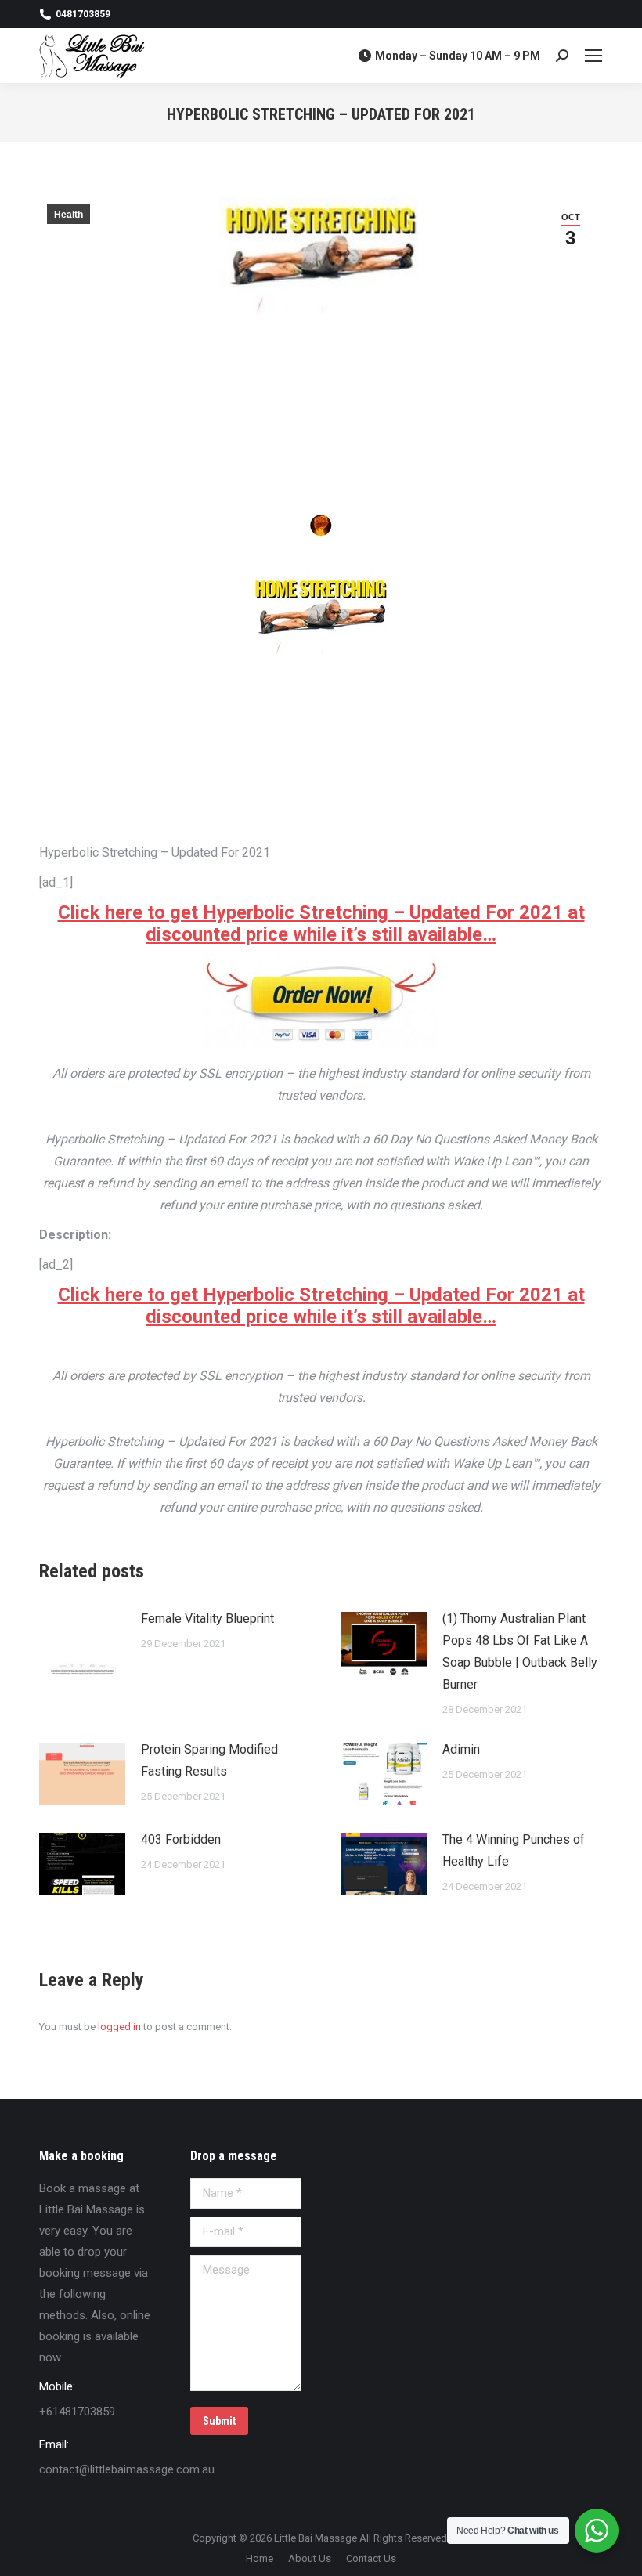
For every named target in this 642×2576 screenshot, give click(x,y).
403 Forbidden (181, 1839)
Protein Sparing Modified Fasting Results (209, 1760)
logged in (119, 2027)
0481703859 (83, 14)
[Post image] (82, 1643)
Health (69, 215)
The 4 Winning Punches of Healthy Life (514, 1850)
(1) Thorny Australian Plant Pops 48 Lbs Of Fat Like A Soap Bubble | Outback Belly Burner (520, 1651)
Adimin (461, 1749)
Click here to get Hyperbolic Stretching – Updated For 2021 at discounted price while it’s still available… (321, 923)
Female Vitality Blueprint (207, 1619)
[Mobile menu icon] (593, 56)
